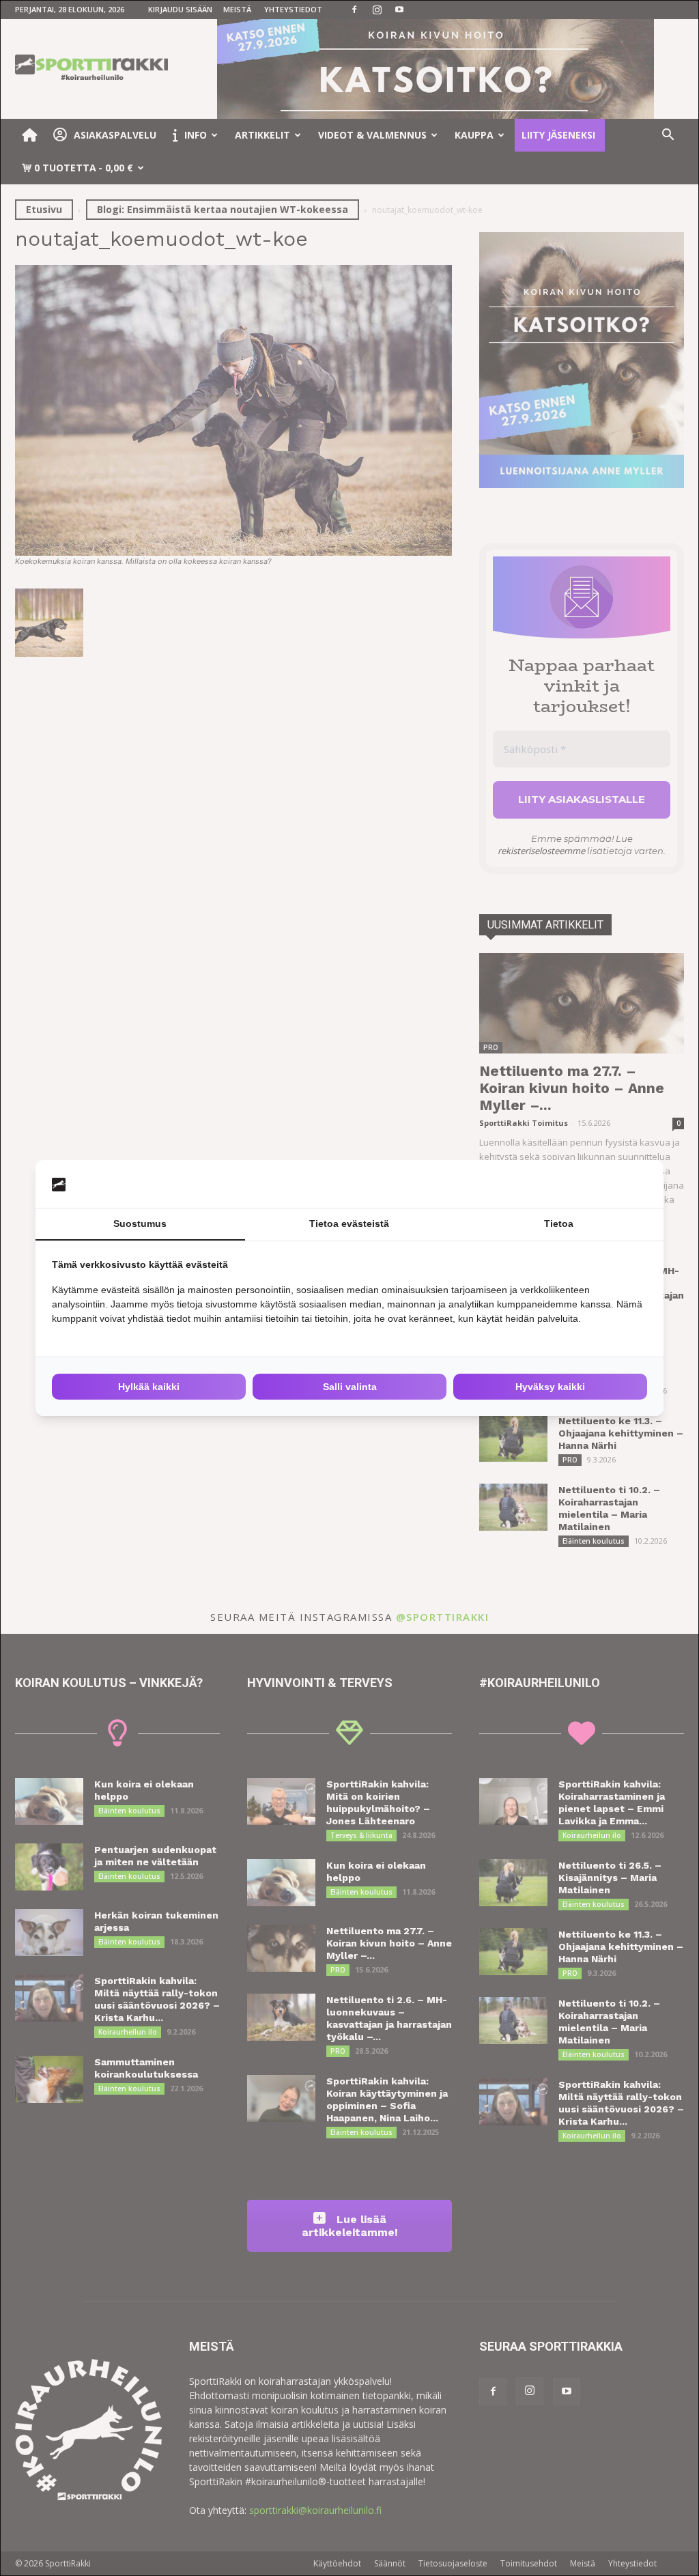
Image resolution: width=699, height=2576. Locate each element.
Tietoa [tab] (559, 1223)
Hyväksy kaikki (550, 1387)
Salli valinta (350, 1387)
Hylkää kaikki (149, 1387)
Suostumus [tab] (140, 1223)
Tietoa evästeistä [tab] (349, 1223)
